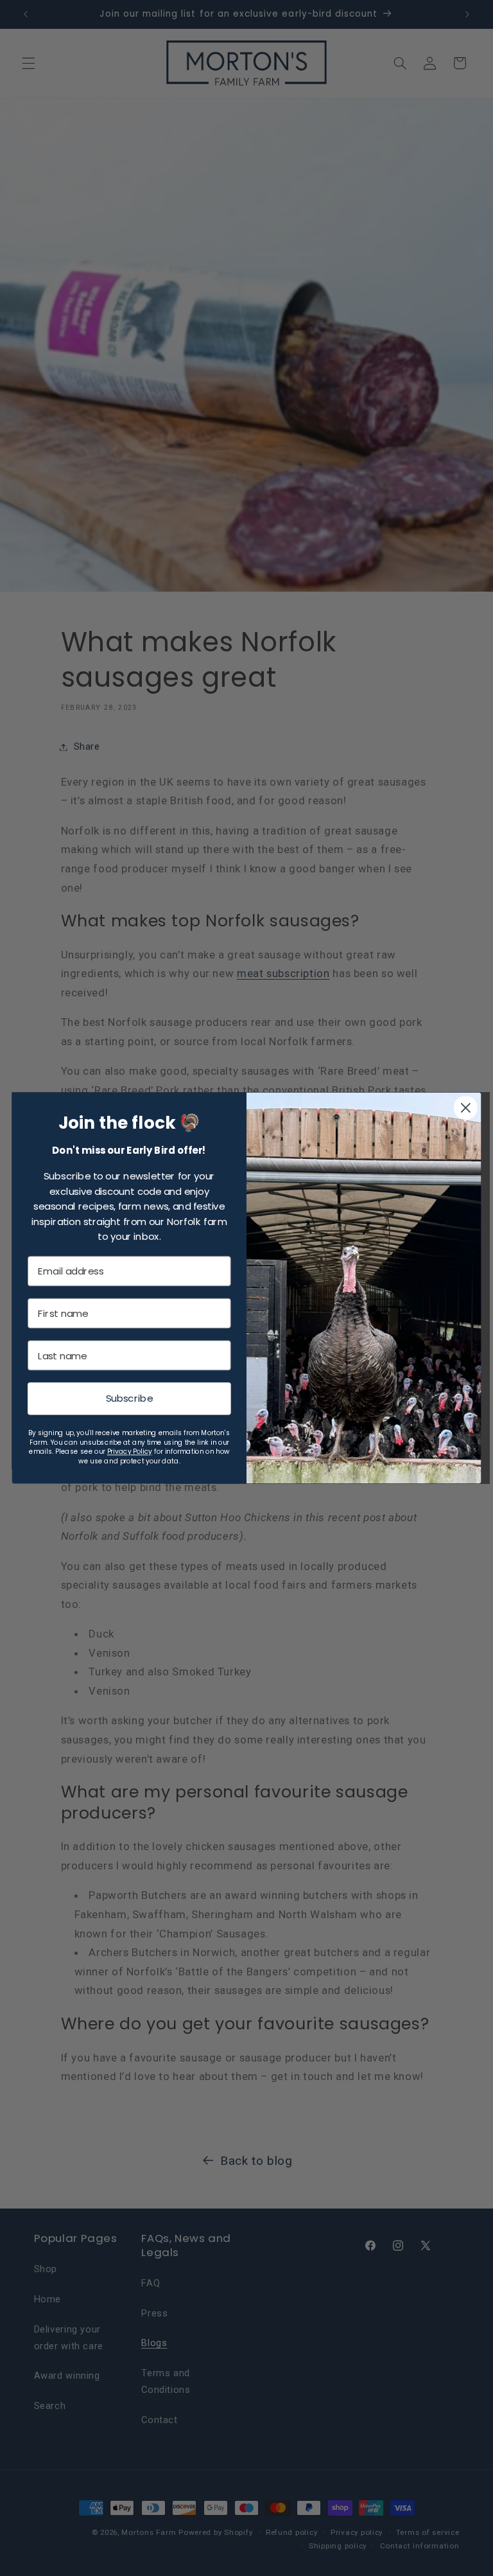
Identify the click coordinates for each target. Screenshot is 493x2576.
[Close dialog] (466, 1108)
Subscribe (129, 1398)
